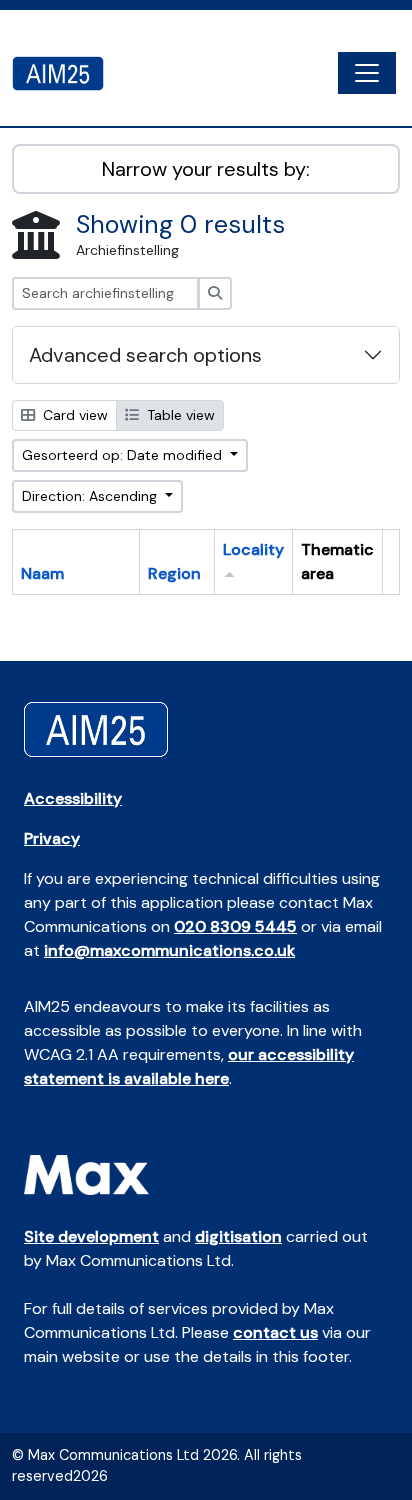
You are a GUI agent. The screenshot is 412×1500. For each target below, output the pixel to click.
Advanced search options (145, 355)
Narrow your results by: (206, 169)
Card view (73, 415)
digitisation (238, 1236)
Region (174, 573)
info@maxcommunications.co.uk (169, 950)
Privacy (52, 838)
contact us (275, 1332)
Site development (91, 1236)
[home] (66, 73)
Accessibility (73, 798)
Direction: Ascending (91, 496)
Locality (253, 549)
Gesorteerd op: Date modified (124, 455)
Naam (42, 573)
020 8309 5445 (235, 926)
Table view (179, 415)
